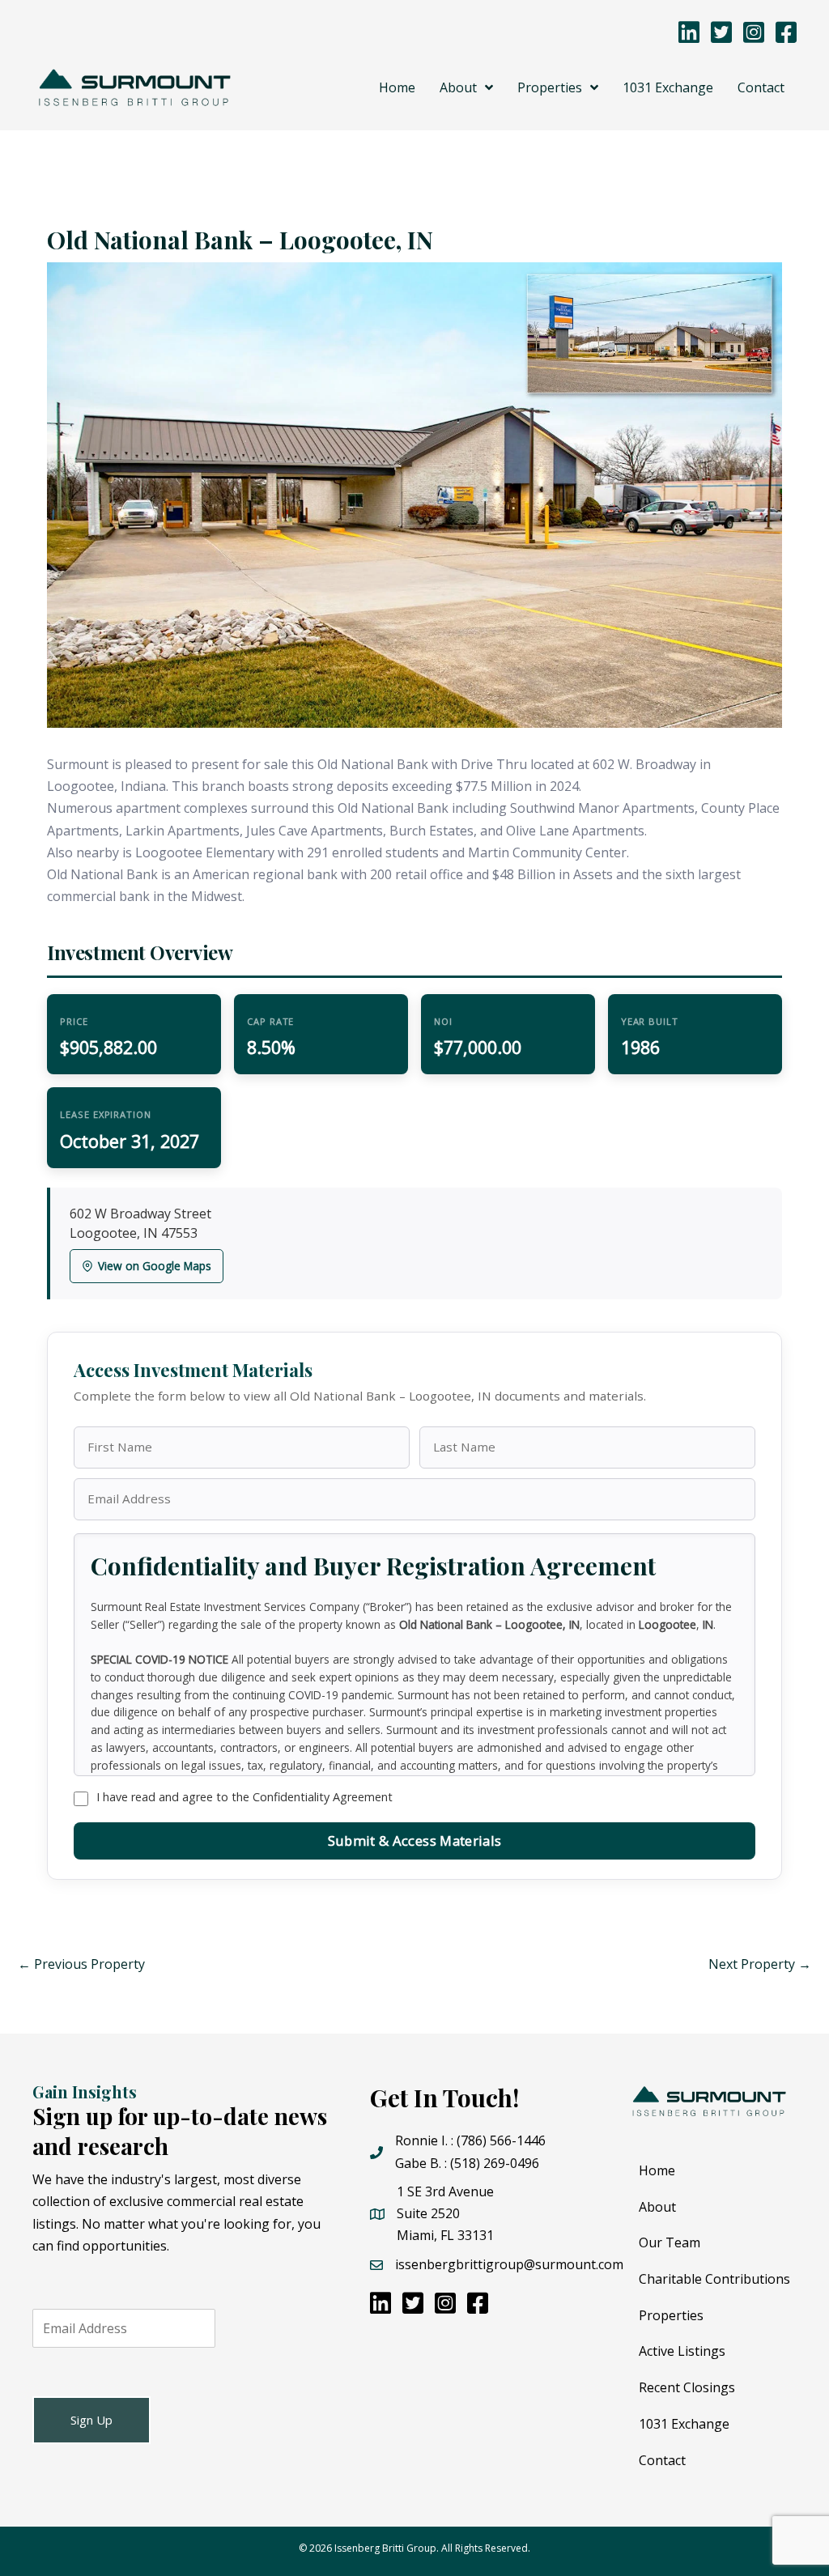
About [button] (657, 2207)
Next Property (760, 1964)
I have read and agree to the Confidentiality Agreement (244, 1797)
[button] (466, 87)
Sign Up (91, 2420)
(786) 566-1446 (501, 2140)
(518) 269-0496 (495, 2163)
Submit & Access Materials (414, 1841)
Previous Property (81, 1964)
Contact (662, 2460)
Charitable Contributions (714, 2279)
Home (657, 2170)
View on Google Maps (155, 1266)
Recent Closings (687, 2387)
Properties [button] (671, 2315)
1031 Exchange (684, 2424)
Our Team (670, 2242)
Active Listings (682, 2351)
